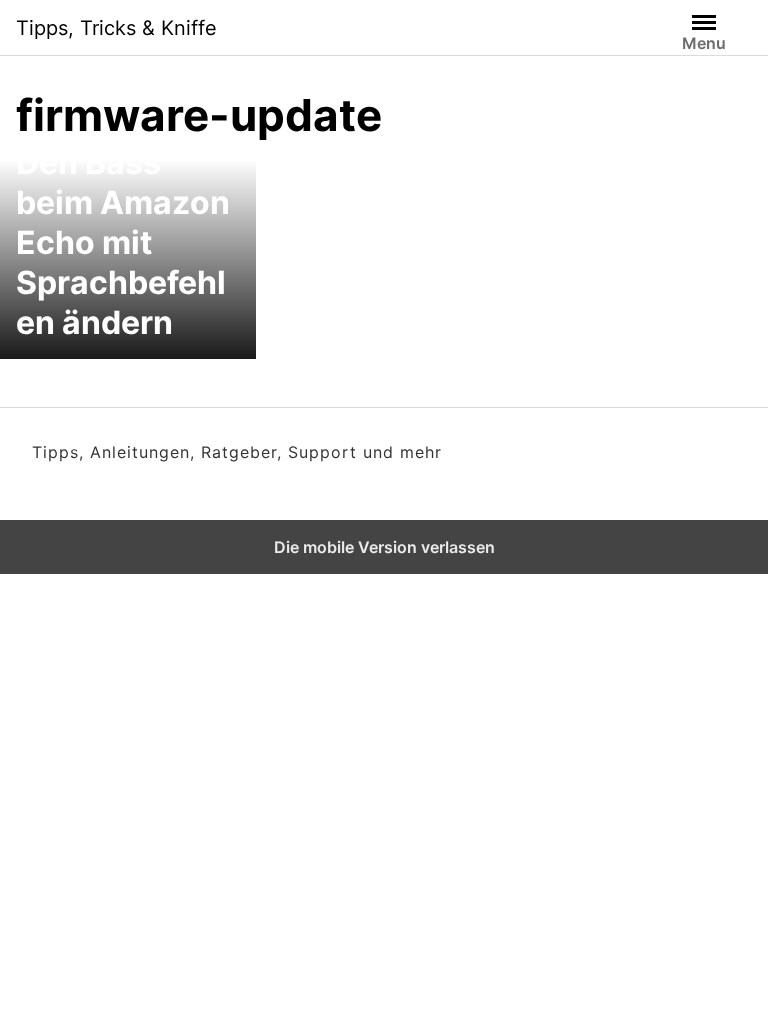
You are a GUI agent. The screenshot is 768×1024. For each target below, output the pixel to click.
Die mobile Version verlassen (384, 547)
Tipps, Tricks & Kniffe (116, 28)
